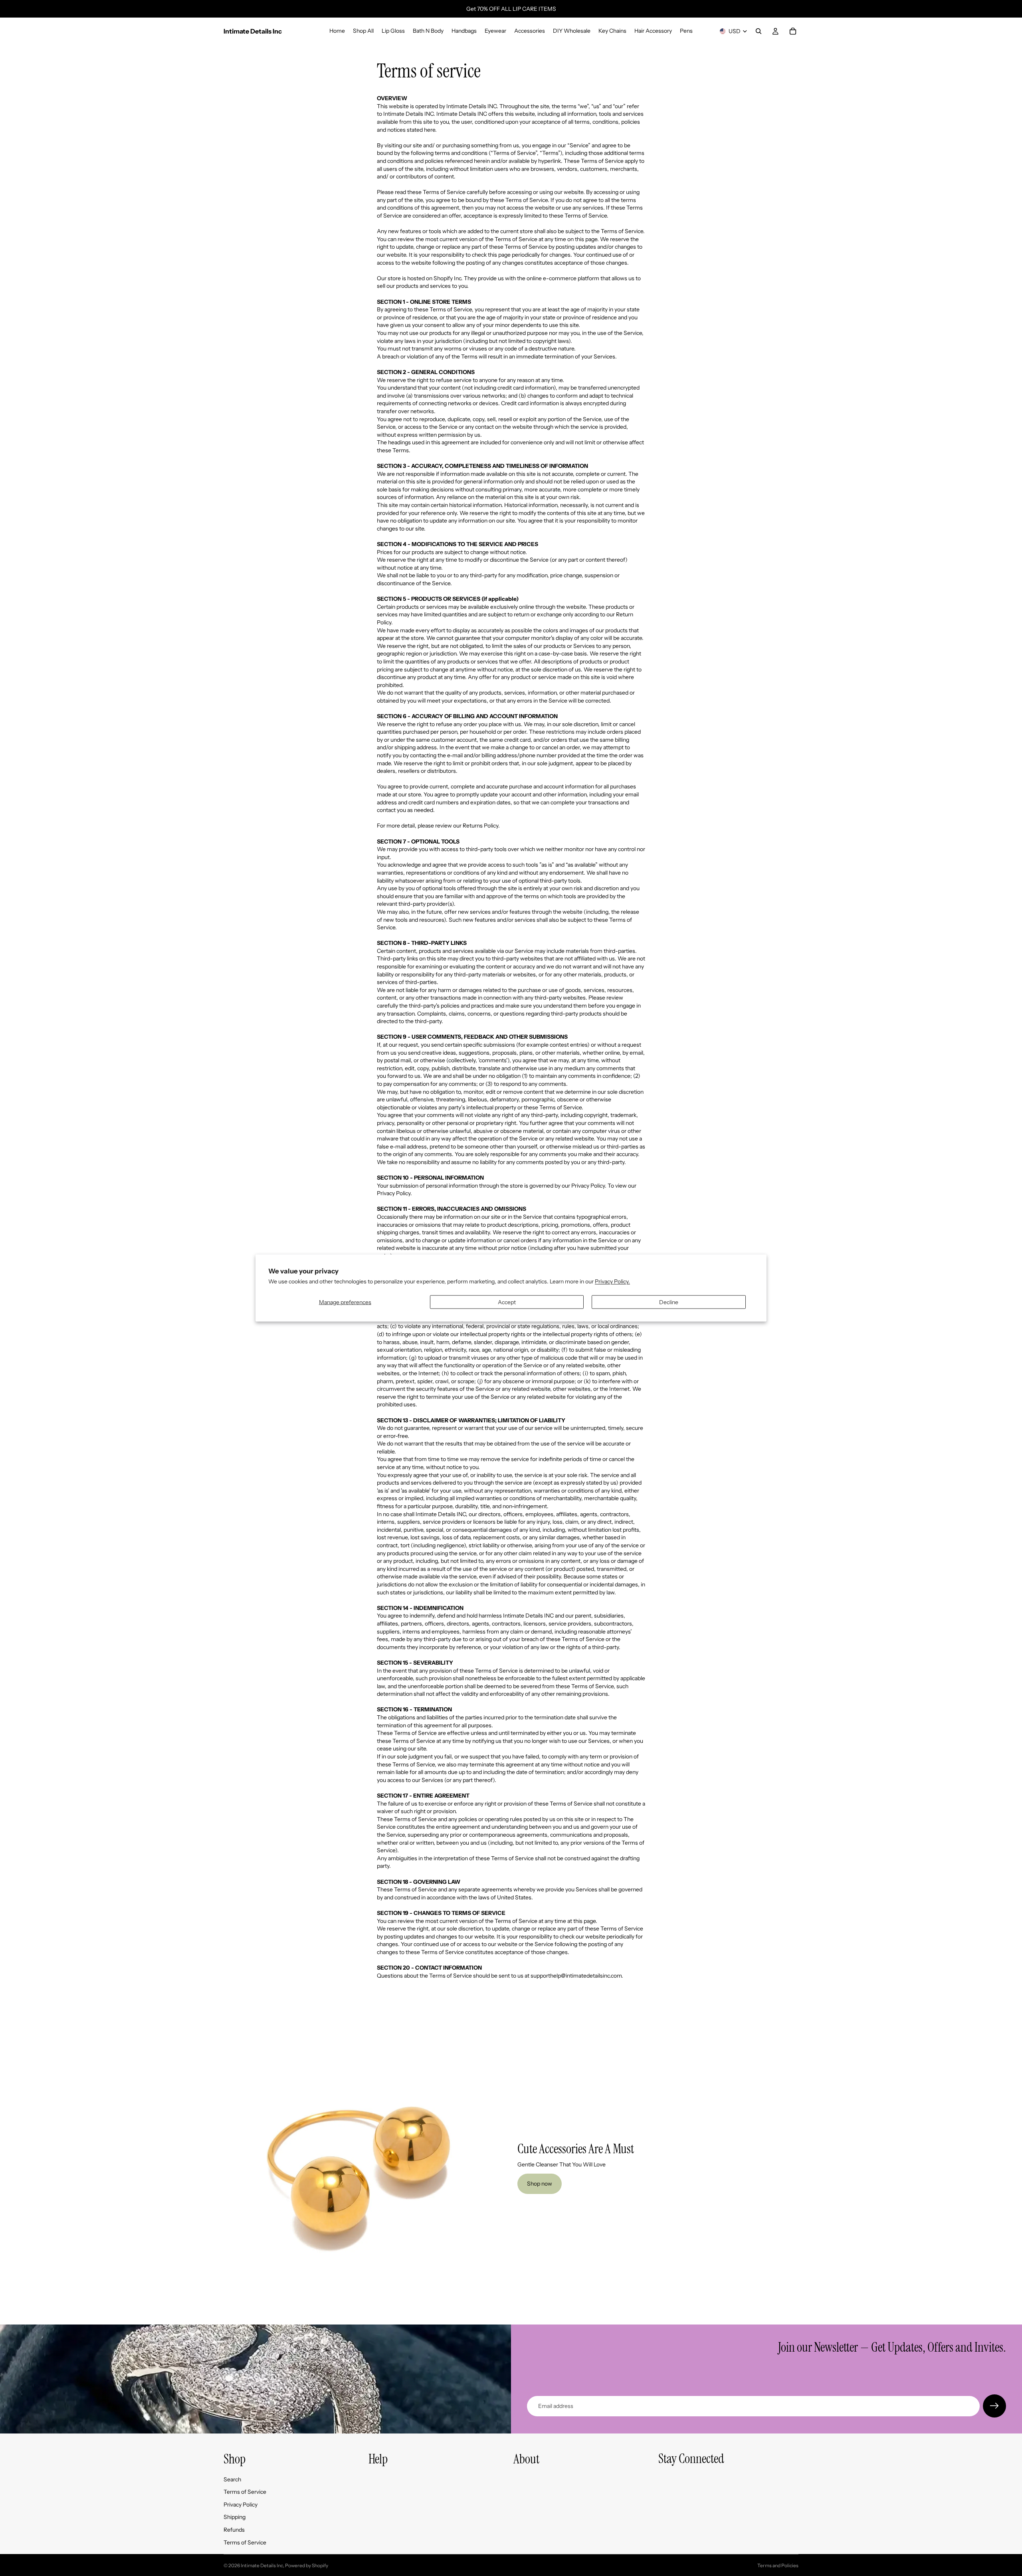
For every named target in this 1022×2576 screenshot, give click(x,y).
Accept (507, 1302)
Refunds (234, 2530)
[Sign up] (994, 2406)
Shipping (235, 2517)
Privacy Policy (241, 2505)
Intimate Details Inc (262, 2565)
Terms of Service (245, 2492)
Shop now (540, 2184)
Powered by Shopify (307, 2565)
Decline (669, 1302)
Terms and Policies (778, 2565)
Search (232, 2479)
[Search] (759, 31)
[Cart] (793, 31)
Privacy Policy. (612, 1281)
